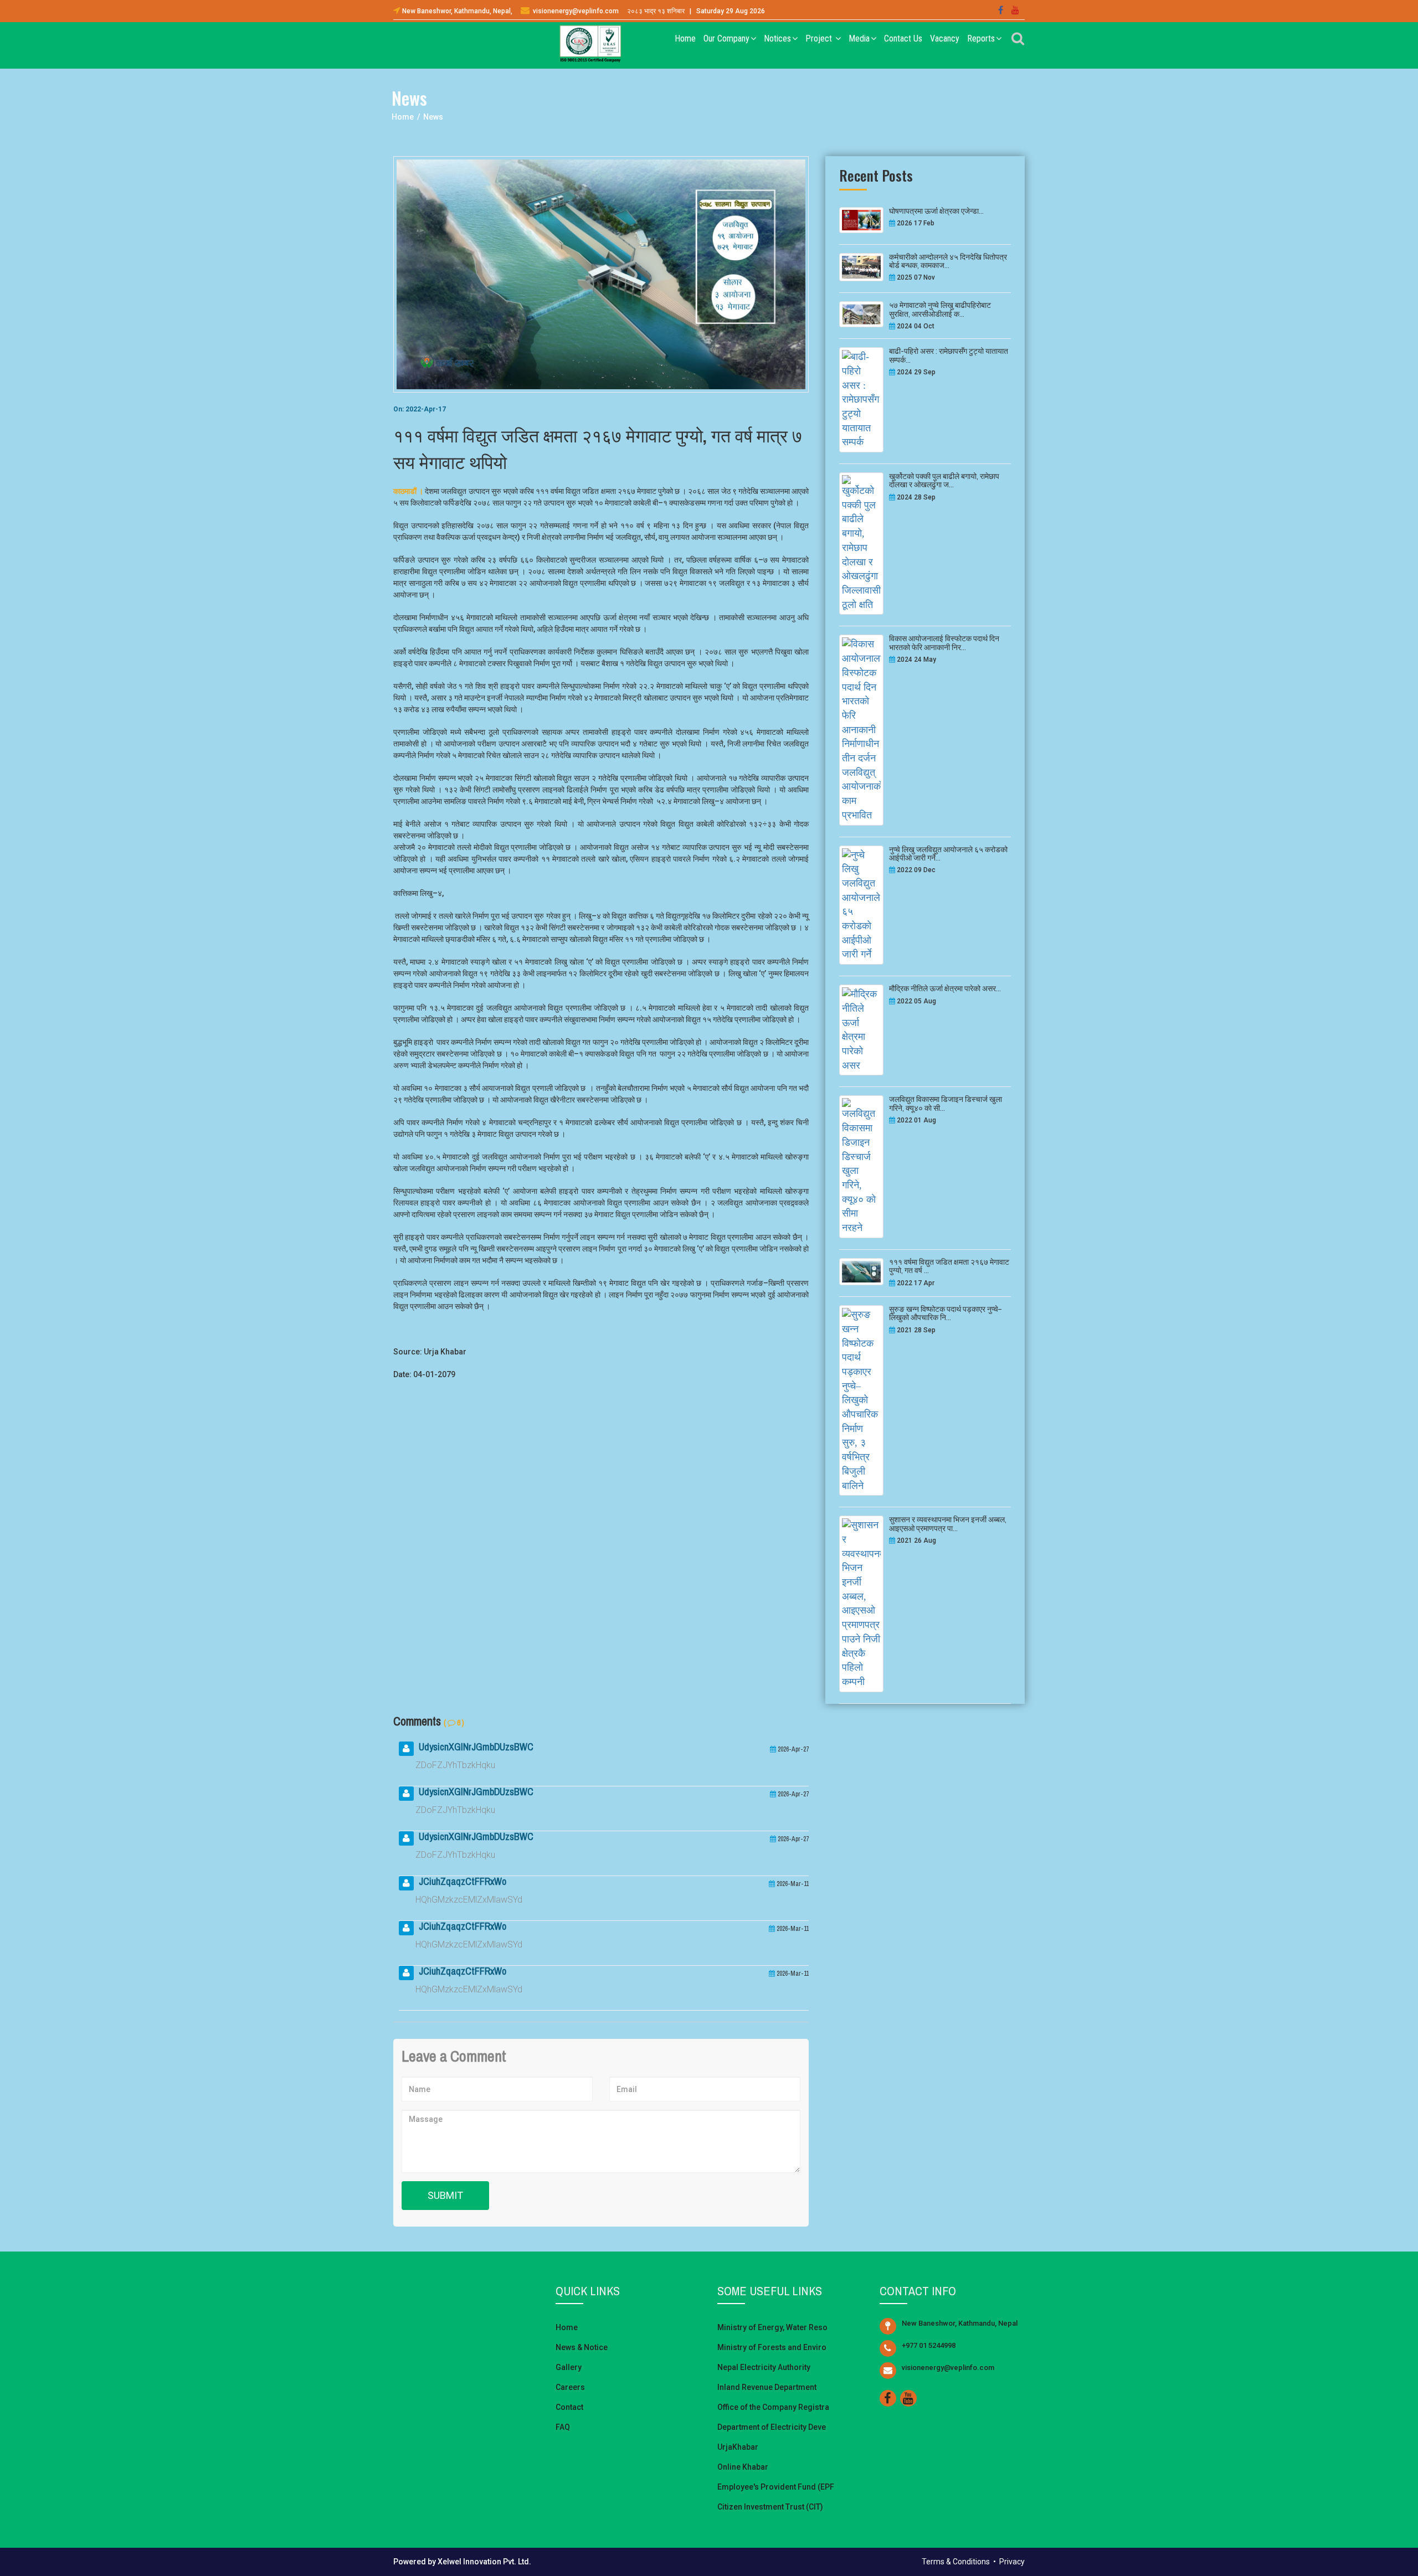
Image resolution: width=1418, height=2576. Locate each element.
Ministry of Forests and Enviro (772, 2347)
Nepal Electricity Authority (764, 2367)
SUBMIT (445, 2195)
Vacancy (945, 38)
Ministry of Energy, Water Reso (772, 2327)
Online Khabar (743, 2467)
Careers (570, 2387)
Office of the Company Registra (773, 2407)
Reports (981, 38)
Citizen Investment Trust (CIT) (770, 2507)
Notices (777, 38)
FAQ (563, 2427)
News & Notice (582, 2347)
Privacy (1012, 2562)
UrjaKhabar (738, 2447)
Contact (569, 2407)
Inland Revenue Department (767, 2387)
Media (859, 38)
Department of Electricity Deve (772, 2427)
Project (820, 38)
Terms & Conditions (956, 2562)
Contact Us (903, 38)
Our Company (726, 38)
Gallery (569, 2367)
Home (685, 38)
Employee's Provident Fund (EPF (776, 2487)
